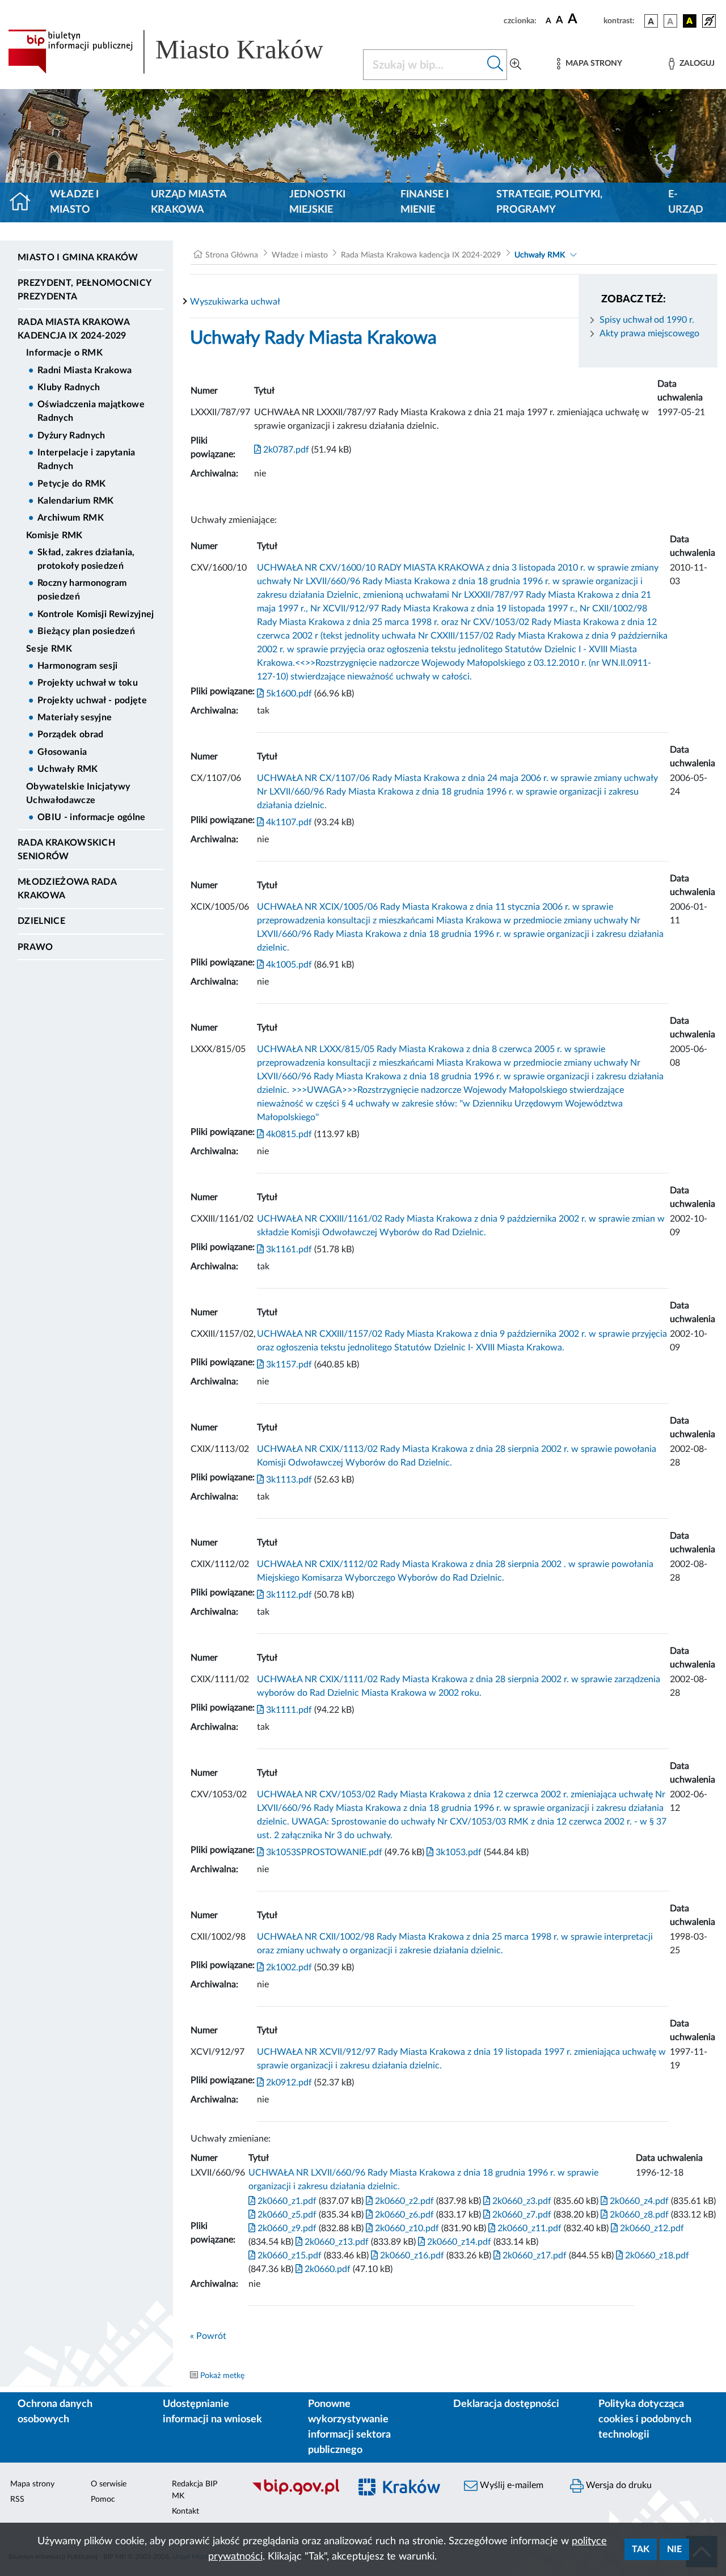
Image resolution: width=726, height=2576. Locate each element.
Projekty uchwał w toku (88, 683)
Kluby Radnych (69, 387)
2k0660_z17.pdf (533, 2256)
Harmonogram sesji (77, 666)
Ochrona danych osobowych (55, 2412)
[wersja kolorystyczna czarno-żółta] (690, 21)
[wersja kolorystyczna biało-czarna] (670, 21)
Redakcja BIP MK (195, 2490)
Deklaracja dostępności (506, 2404)
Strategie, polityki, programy (549, 202)
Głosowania (62, 752)
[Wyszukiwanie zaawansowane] (516, 65)
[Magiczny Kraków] (401, 2494)
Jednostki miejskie (317, 202)
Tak (641, 2549)
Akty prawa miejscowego (649, 333)
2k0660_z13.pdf (335, 2242)
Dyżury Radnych (71, 436)
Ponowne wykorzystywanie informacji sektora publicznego (349, 2427)
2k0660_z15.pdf (288, 2256)
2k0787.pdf (285, 450)
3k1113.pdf (288, 1480)
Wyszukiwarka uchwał (235, 302)
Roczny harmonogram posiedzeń (82, 590)
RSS (17, 2499)
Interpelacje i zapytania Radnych (86, 459)
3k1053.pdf (457, 1852)
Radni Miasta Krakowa (85, 370)
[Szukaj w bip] (495, 65)
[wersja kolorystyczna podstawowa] (651, 21)
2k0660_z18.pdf (656, 2256)
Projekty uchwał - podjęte (92, 700)
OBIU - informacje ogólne (92, 817)
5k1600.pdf (288, 694)
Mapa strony (32, 2484)
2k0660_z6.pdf (403, 2215)
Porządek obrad (70, 734)
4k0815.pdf (288, 1134)
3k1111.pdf (288, 1710)
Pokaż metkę (222, 2376)
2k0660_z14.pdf (458, 2242)
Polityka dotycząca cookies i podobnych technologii (645, 2419)
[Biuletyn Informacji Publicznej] (295, 2494)
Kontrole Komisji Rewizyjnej (96, 614)
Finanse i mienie (425, 202)
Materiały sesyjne (75, 717)
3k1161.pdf (288, 1249)
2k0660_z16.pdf (411, 2256)
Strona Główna (232, 255)
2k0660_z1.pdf (286, 2201)
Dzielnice (41, 921)
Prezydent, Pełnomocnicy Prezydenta (84, 290)
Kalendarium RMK (76, 501)
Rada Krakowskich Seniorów (66, 850)
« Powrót (208, 2336)
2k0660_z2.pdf (403, 2201)
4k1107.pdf (288, 822)
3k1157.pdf (288, 1365)
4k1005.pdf (288, 965)
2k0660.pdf (326, 2269)
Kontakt (185, 2511)
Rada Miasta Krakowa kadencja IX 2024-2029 (73, 329)
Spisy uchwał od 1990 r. (647, 320)
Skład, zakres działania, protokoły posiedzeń (86, 559)
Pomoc (103, 2499)
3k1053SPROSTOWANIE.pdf (323, 1852)
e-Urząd (686, 202)
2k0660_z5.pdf (286, 2215)
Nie (674, 2549)
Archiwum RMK (71, 518)
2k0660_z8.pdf (638, 2215)
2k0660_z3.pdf (521, 2201)
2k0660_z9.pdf (286, 2228)
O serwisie (109, 2484)
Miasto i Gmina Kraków (78, 257)
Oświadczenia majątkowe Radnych (91, 411)
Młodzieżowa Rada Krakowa (67, 889)
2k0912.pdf (288, 2083)
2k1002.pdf (288, 1967)
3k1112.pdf (288, 1595)
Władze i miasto (74, 202)
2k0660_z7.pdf (521, 2215)
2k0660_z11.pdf (528, 2228)
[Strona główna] (25, 202)
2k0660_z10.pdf (406, 2228)
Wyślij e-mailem (510, 2485)
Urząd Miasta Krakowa (189, 202)
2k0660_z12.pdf (651, 2228)
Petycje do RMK (71, 484)
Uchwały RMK (68, 769)
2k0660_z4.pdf (638, 2201)
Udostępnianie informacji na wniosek (212, 2412)
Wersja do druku (618, 2485)
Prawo (35, 947)
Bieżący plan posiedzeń (86, 631)
